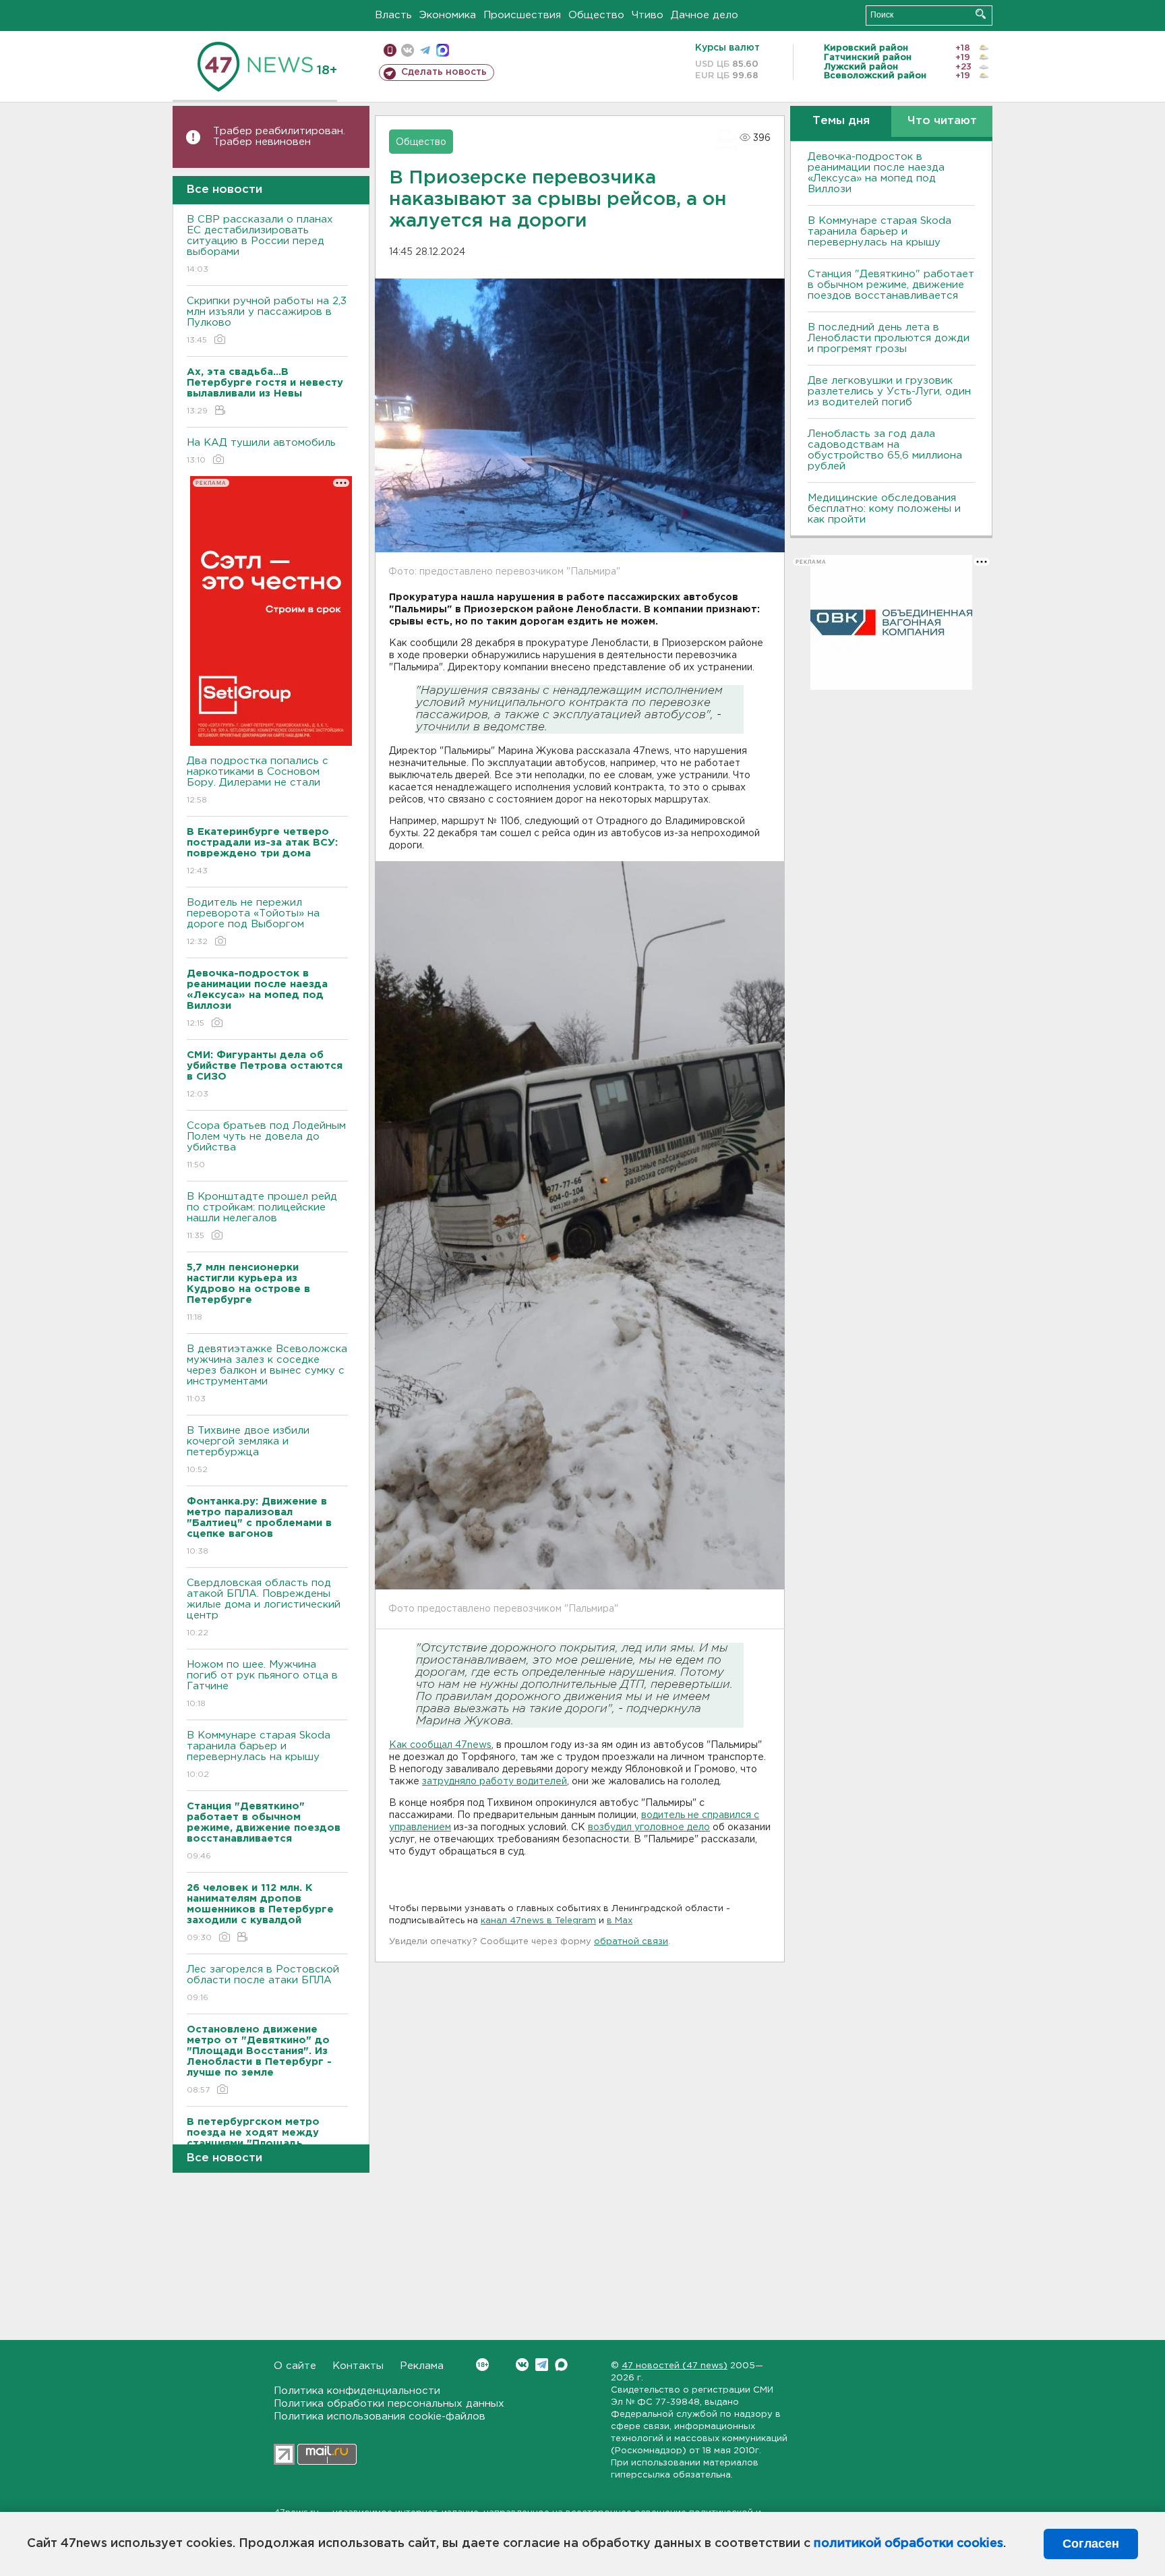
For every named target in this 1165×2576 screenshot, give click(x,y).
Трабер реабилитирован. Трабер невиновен (279, 137)
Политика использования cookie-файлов (380, 2417)
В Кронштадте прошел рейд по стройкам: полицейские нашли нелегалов (262, 1216)
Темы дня (841, 121)
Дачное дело (705, 15)
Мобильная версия (390, 50)
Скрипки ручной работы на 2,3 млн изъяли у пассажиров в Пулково (267, 320)
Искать (981, 14)
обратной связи (631, 1942)
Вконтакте (522, 2365)
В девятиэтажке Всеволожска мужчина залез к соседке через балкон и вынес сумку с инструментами (267, 1374)
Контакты (358, 2366)
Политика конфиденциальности (357, 2391)
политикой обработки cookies (908, 2544)
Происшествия (522, 15)
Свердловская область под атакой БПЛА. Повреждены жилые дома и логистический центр (264, 1608)
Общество (596, 15)
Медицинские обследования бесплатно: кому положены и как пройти (884, 509)
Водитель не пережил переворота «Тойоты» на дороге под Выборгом (253, 922)
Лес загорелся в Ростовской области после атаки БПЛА (263, 1983)
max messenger (443, 50)
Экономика (448, 15)
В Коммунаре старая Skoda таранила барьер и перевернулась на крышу (259, 1755)
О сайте (295, 2366)
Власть (393, 15)
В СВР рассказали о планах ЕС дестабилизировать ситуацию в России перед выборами (260, 244)
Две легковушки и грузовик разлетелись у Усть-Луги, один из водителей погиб (889, 391)
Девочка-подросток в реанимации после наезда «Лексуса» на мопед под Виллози (876, 173)
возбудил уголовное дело (649, 1827)
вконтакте (408, 50)
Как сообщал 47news (440, 1745)
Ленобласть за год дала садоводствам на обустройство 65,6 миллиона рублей (885, 450)
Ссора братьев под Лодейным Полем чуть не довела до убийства (266, 1145)
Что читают (942, 121)
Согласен (1091, 2544)
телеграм (425, 50)
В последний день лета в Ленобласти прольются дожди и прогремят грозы (889, 338)
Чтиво (648, 15)
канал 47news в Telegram (538, 1921)
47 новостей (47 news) (675, 2366)
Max (561, 2365)
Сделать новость (444, 72)
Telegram (542, 2365)
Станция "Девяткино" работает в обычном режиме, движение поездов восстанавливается (891, 285)
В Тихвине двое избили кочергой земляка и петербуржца (248, 1450)
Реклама (422, 2366)
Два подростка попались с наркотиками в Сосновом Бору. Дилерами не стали (258, 780)
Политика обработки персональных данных (389, 2404)
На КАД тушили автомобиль (261, 451)
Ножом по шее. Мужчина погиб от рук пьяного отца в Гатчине (262, 1684)
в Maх (620, 1921)
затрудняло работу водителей (495, 1782)
